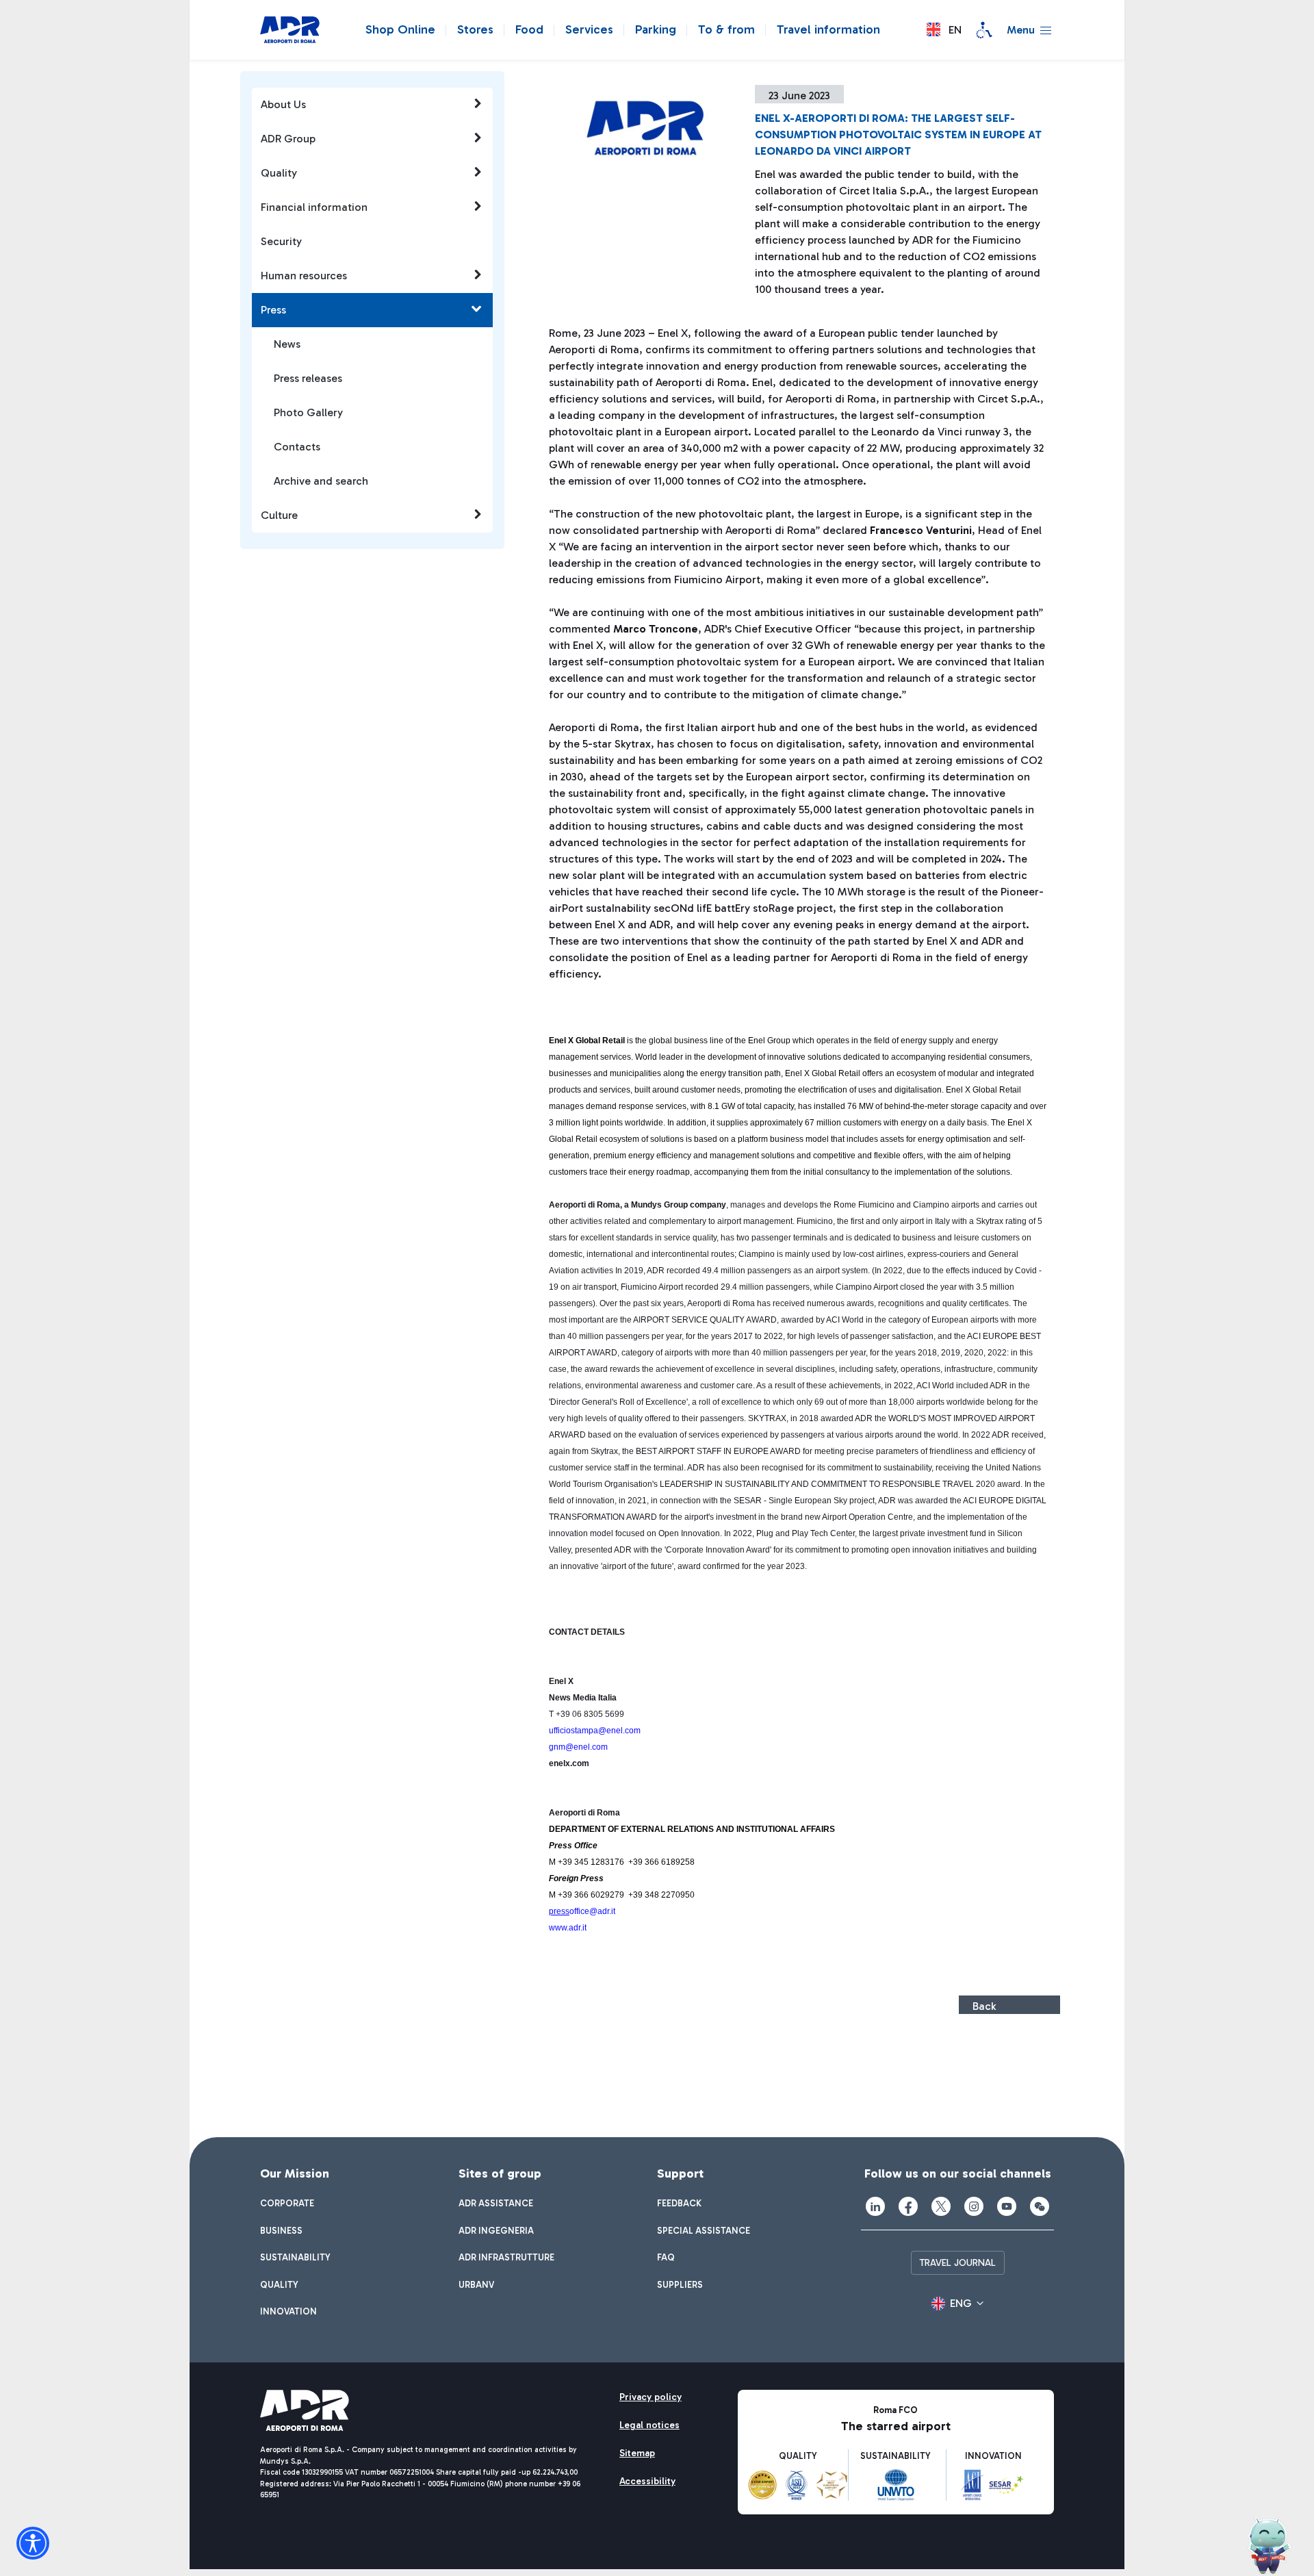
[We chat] (1040, 2206)
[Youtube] (1007, 2206)
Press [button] (273, 310)
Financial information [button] (314, 207)
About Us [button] (283, 104)
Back (984, 2006)
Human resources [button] (304, 276)
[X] (941, 2206)
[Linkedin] (875, 2206)
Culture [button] (279, 515)
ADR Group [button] (288, 139)
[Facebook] (908, 2206)
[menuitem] (287, 2204)
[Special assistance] (984, 30)
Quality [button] (279, 173)
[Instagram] (974, 2206)
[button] (944, 30)
